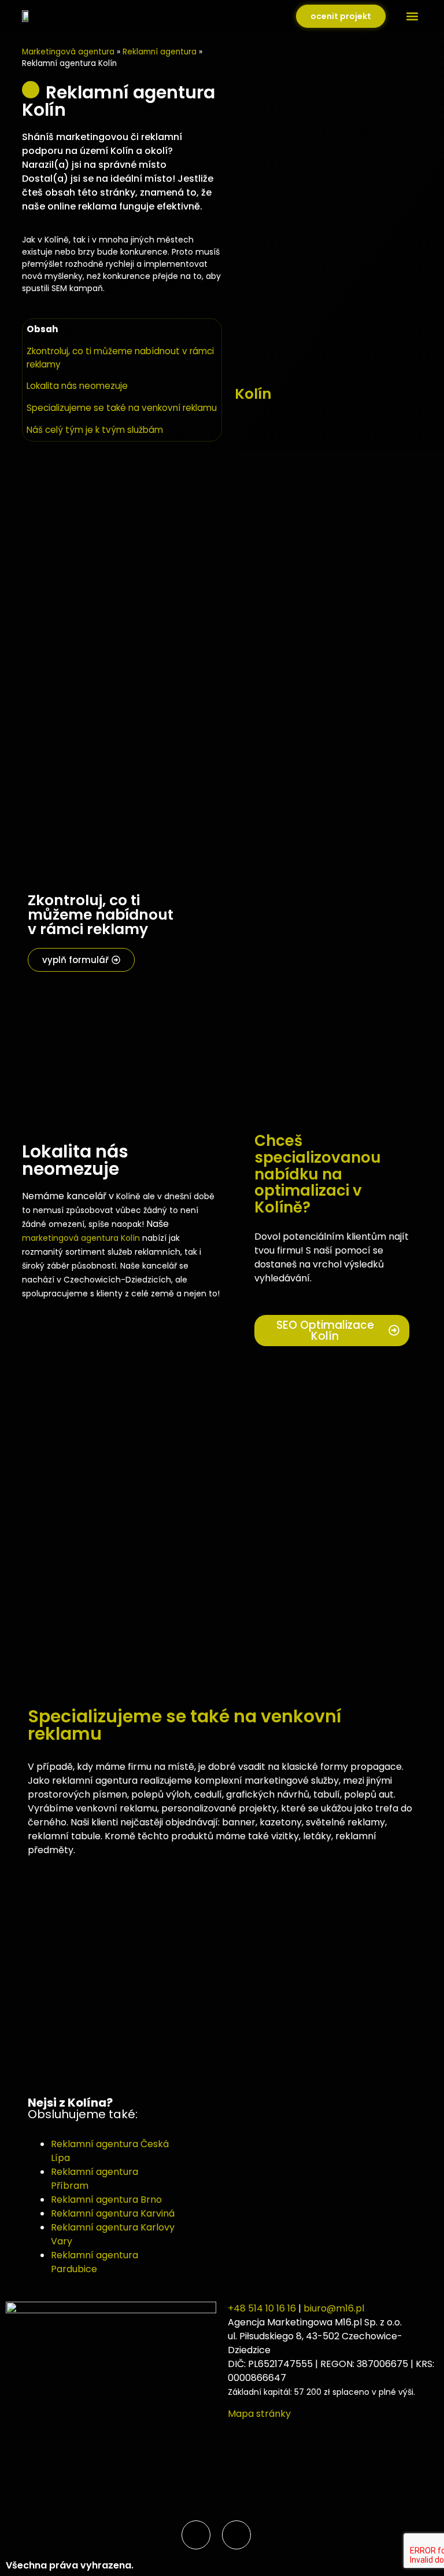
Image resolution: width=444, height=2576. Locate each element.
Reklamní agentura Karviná (113, 2213)
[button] (412, 16)
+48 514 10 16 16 (262, 2308)
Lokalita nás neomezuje (77, 386)
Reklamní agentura (160, 52)
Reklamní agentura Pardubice (95, 2262)
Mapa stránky (259, 2414)
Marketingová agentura (68, 52)
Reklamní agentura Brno (106, 2200)
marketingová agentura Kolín (81, 1238)
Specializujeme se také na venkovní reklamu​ (122, 408)
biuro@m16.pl (334, 2308)
